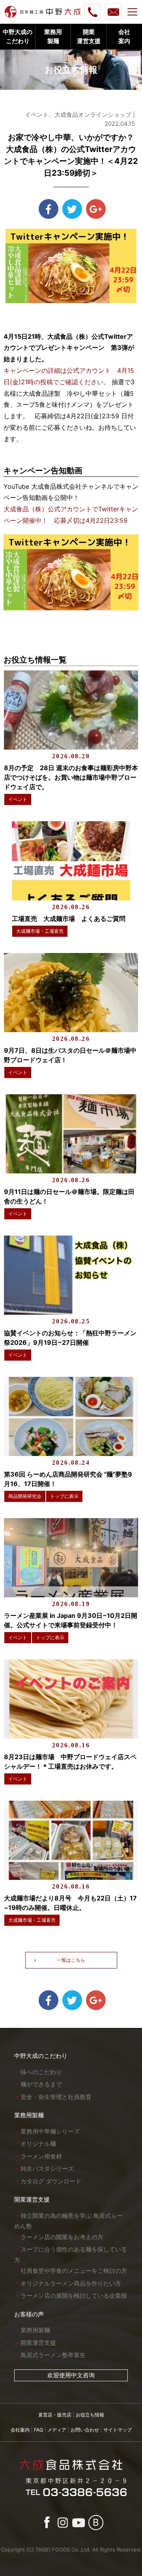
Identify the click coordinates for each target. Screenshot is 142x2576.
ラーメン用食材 (41, 2156)
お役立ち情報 (90, 2415)
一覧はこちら (71, 1960)
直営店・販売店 (55, 2415)
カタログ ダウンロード (51, 2181)
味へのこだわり (41, 2072)
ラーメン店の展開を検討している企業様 (74, 2296)
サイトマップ (118, 2430)
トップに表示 (64, 1496)
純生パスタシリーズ (47, 2169)
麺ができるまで (41, 2084)
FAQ (38, 2430)
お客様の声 (29, 2314)
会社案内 (20, 2430)
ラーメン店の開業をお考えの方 (62, 2237)
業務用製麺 (29, 2115)
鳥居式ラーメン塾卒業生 (53, 2355)
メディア (57, 2430)
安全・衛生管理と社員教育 (56, 2097)
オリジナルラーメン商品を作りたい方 (71, 2283)
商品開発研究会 (25, 1496)
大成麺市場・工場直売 (40, 931)
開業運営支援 (32, 2199)
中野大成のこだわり (41, 2056)
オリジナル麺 (38, 2144)
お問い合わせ (85, 2430)
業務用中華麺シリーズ (50, 2131)
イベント (18, 799)
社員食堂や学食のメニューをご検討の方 (74, 2271)
